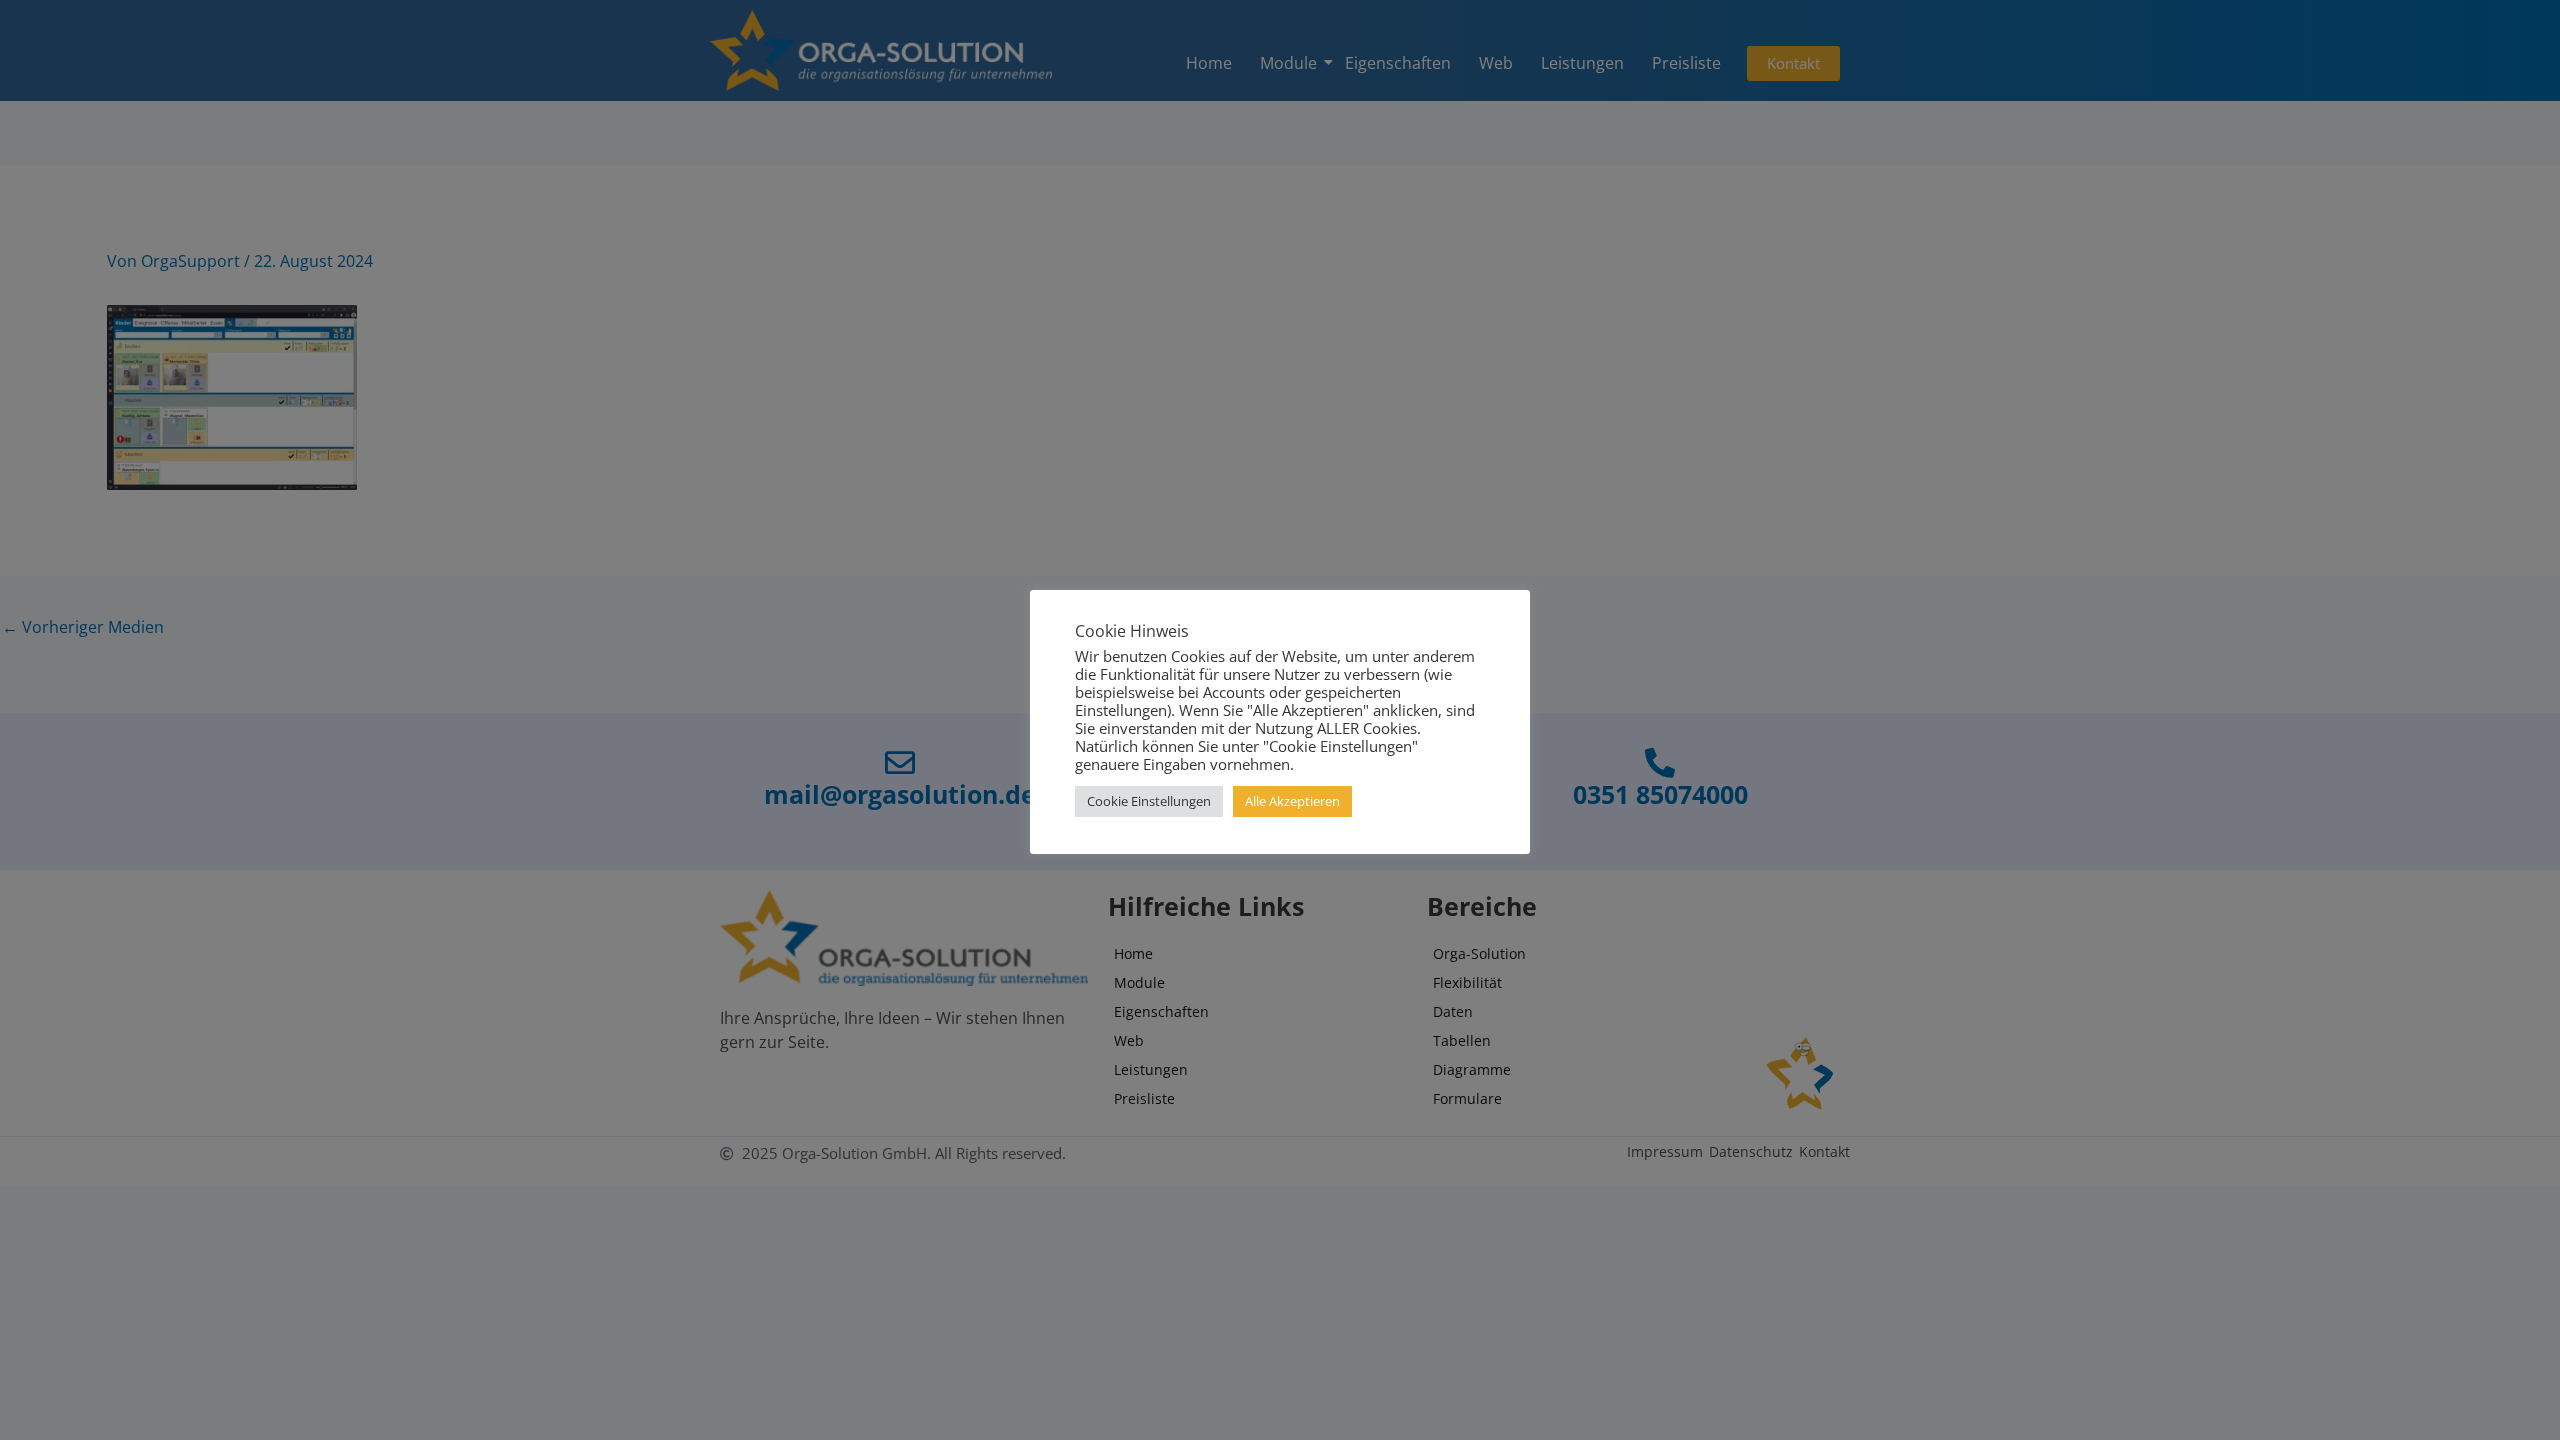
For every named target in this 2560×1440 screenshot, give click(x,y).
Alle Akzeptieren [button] (1292, 801)
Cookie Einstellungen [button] (1149, 801)
